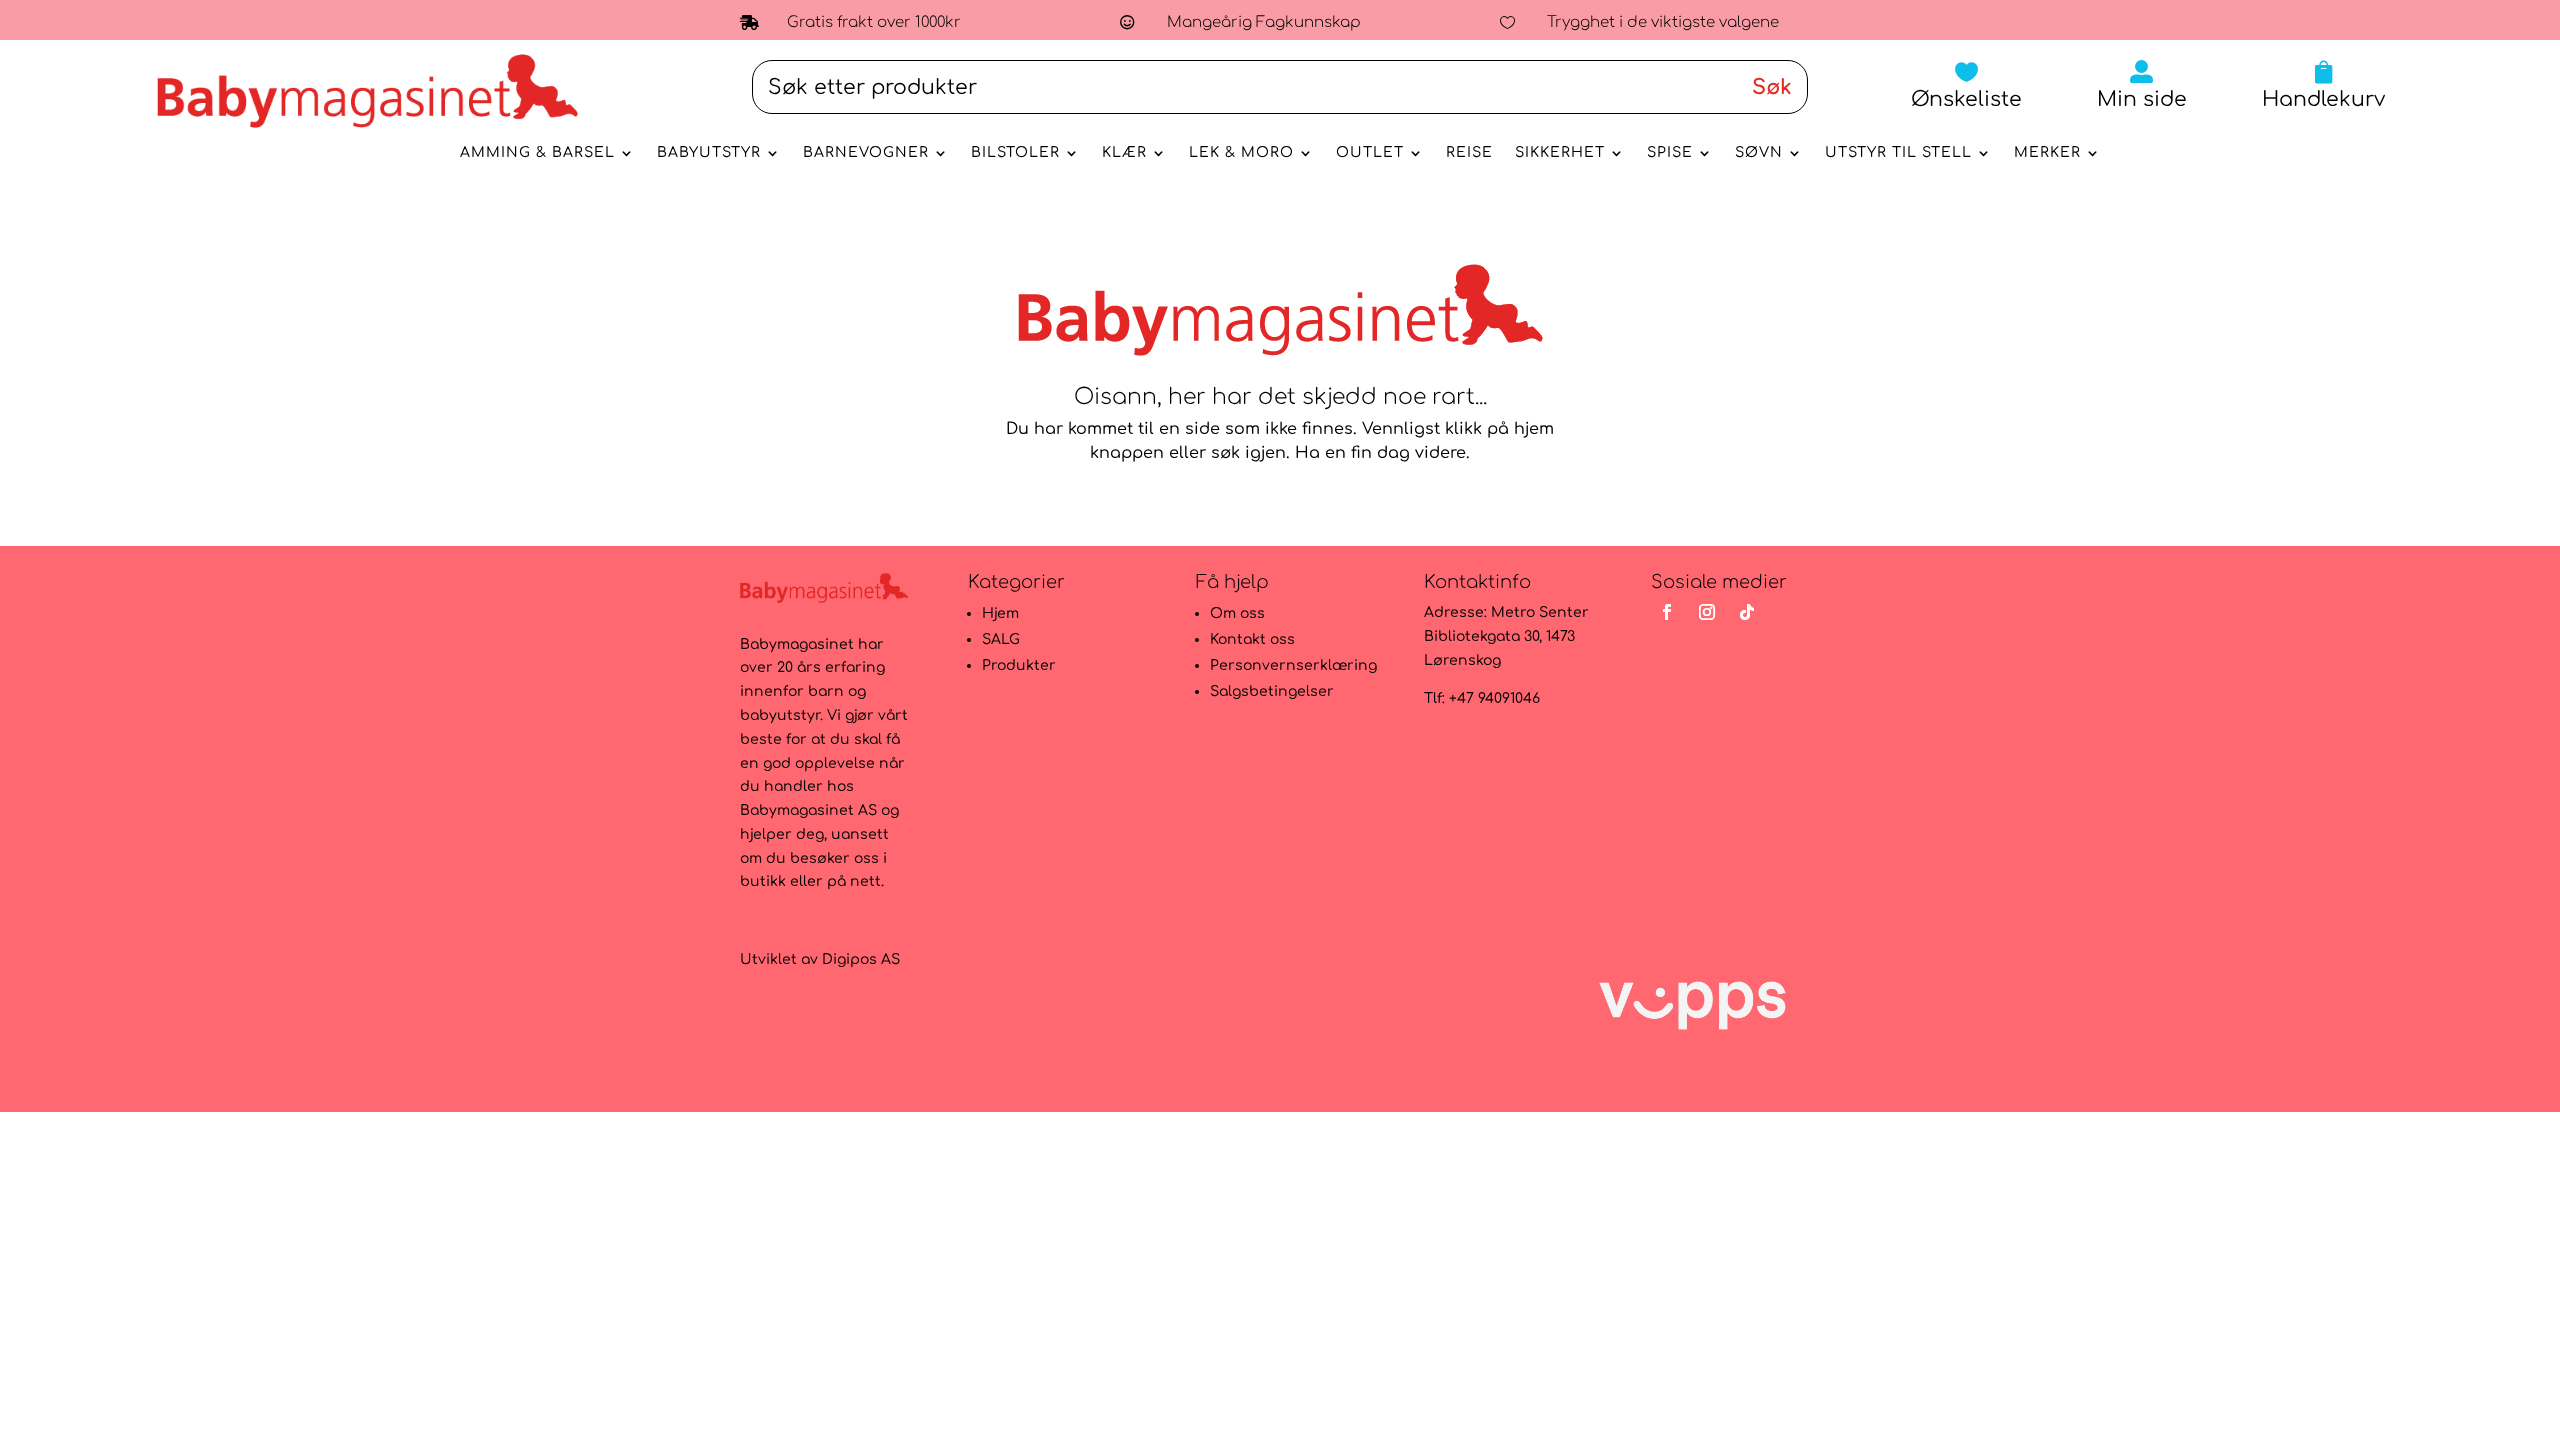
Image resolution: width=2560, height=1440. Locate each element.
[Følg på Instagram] (1707, 612)
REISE (1469, 153)
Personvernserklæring (1293, 665)
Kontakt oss (1252, 639)
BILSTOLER (1015, 153)
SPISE (1670, 153)
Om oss (1237, 613)
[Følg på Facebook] (1667, 612)
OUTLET (1370, 153)
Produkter (1019, 665)
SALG (1001, 639)
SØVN (1759, 153)
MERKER (2047, 153)
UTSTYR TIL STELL (1898, 153)
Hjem (1000, 613)
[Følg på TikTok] (1747, 612)
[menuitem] (1966, 85)
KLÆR (1124, 153)
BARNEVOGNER (866, 153)
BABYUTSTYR (709, 153)
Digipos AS (861, 959)
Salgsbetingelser (1272, 691)
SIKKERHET (1560, 153)
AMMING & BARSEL (537, 153)
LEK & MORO (1241, 153)
